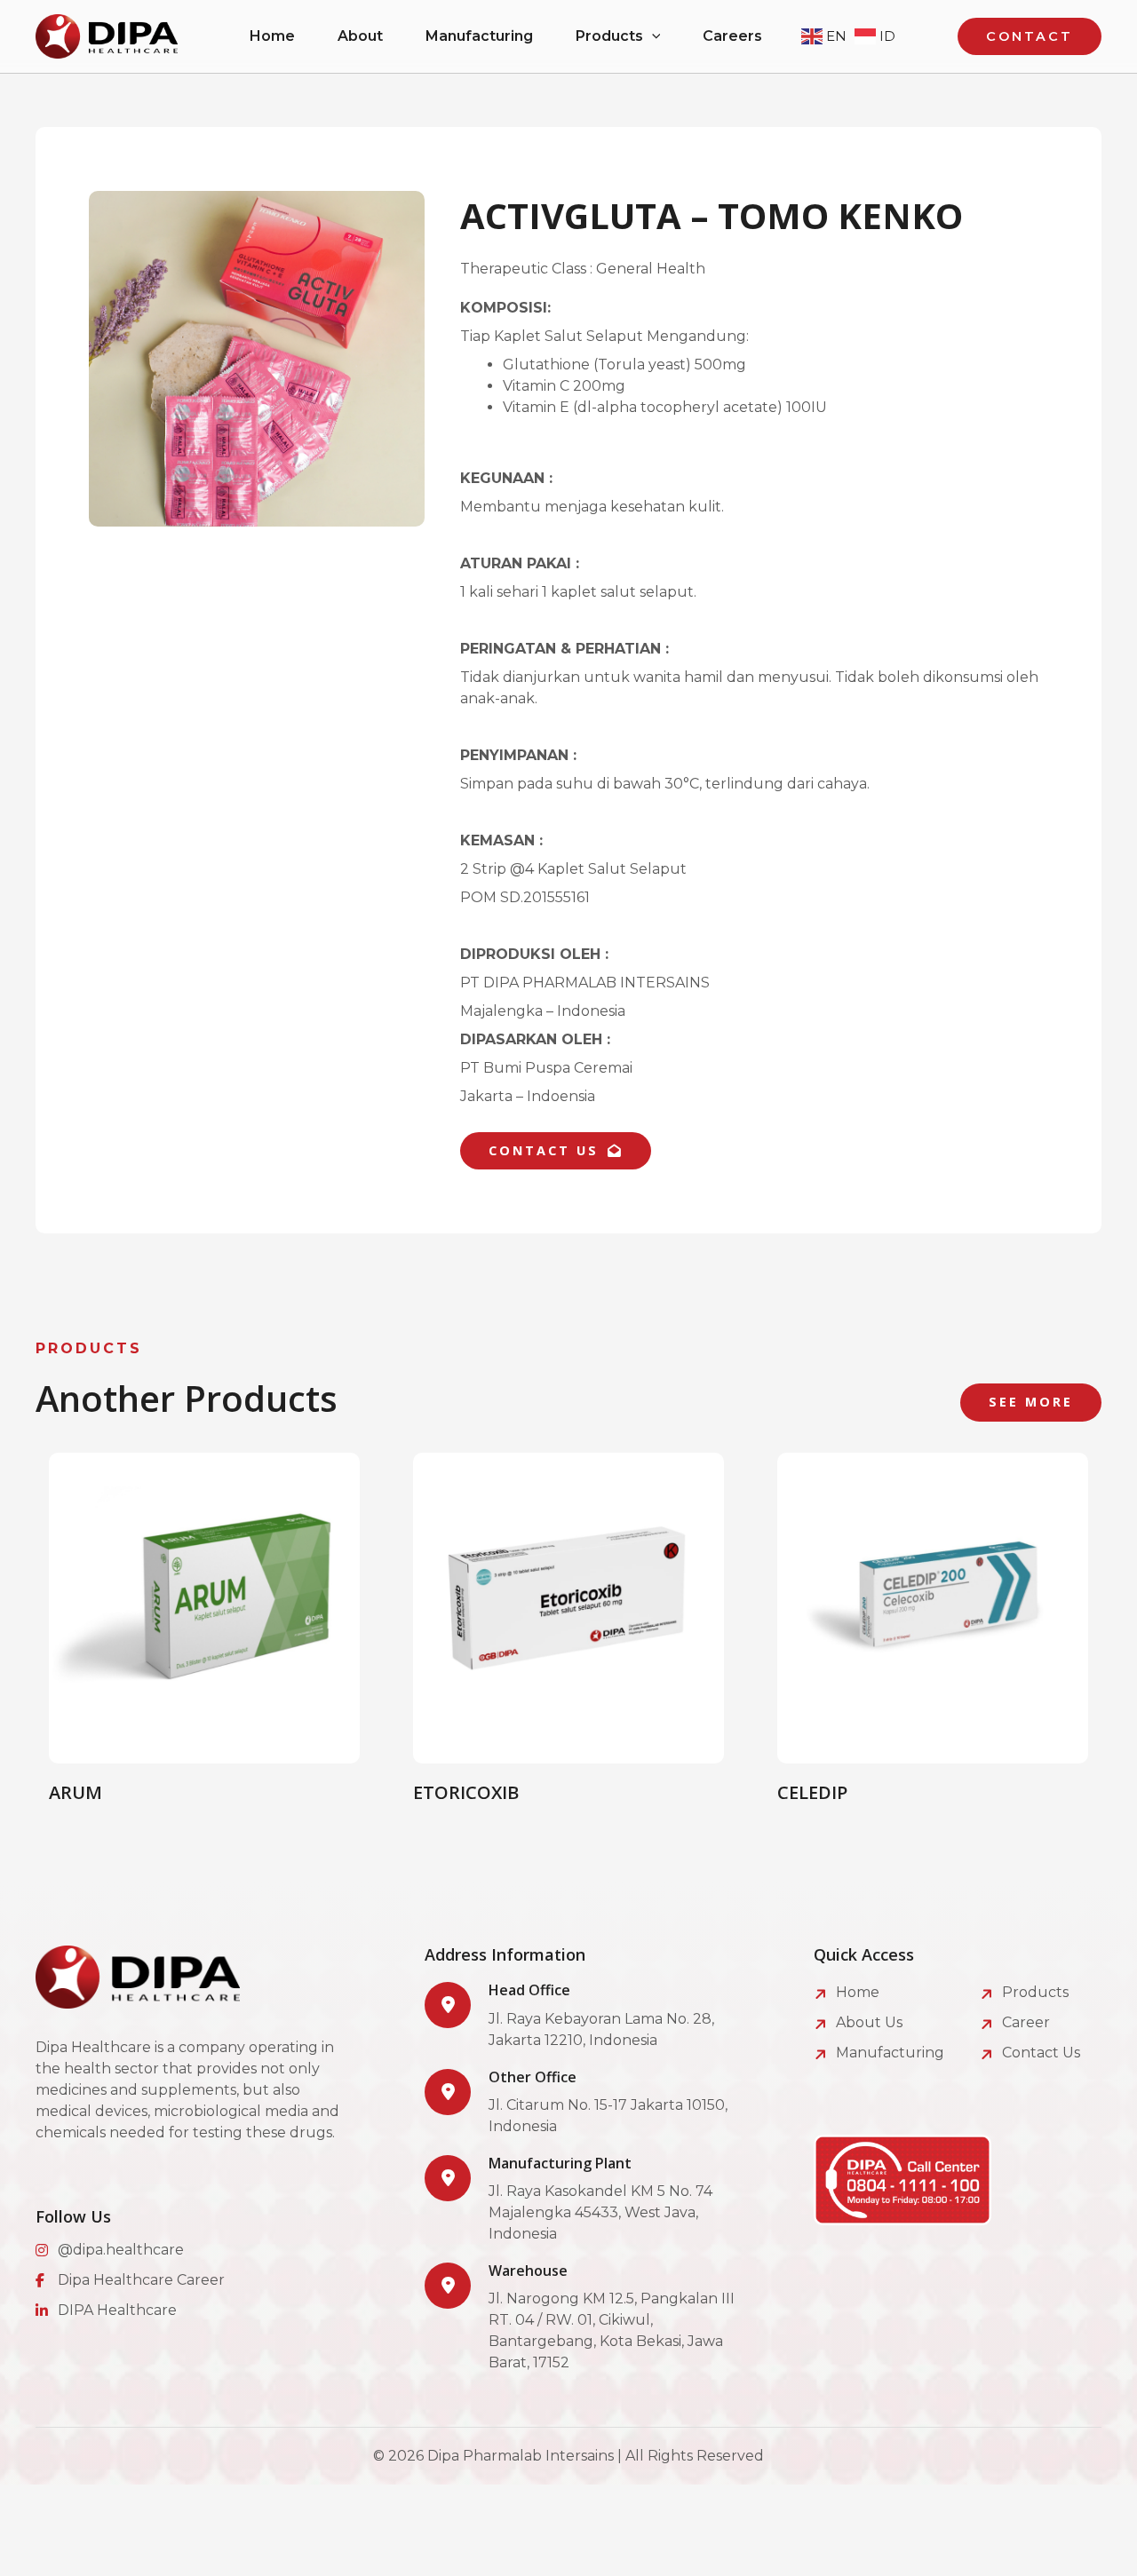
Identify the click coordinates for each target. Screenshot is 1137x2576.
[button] (652, 36)
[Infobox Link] (584, 2016)
